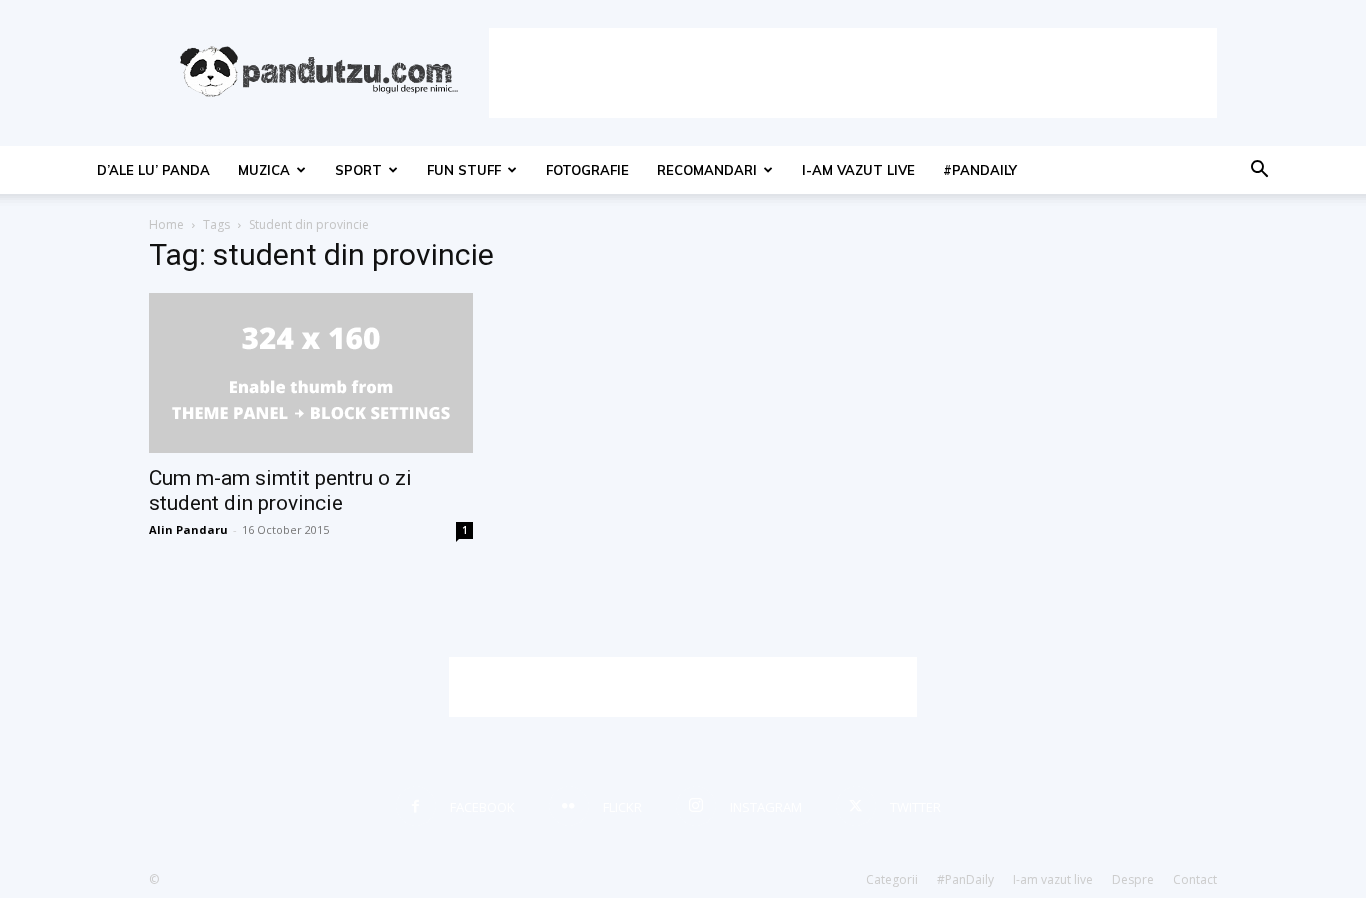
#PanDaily (980, 170)
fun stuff (464, 170)
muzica (264, 170)
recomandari (707, 170)
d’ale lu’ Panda (153, 170)
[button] (1259, 171)
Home (166, 224)
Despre (1133, 879)
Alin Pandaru (188, 529)
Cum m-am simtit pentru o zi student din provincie (280, 490)
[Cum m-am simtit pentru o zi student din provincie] (311, 373)
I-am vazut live (858, 170)
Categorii (892, 879)
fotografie (587, 170)
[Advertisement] (853, 73)
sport (358, 170)
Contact (1195, 879)
